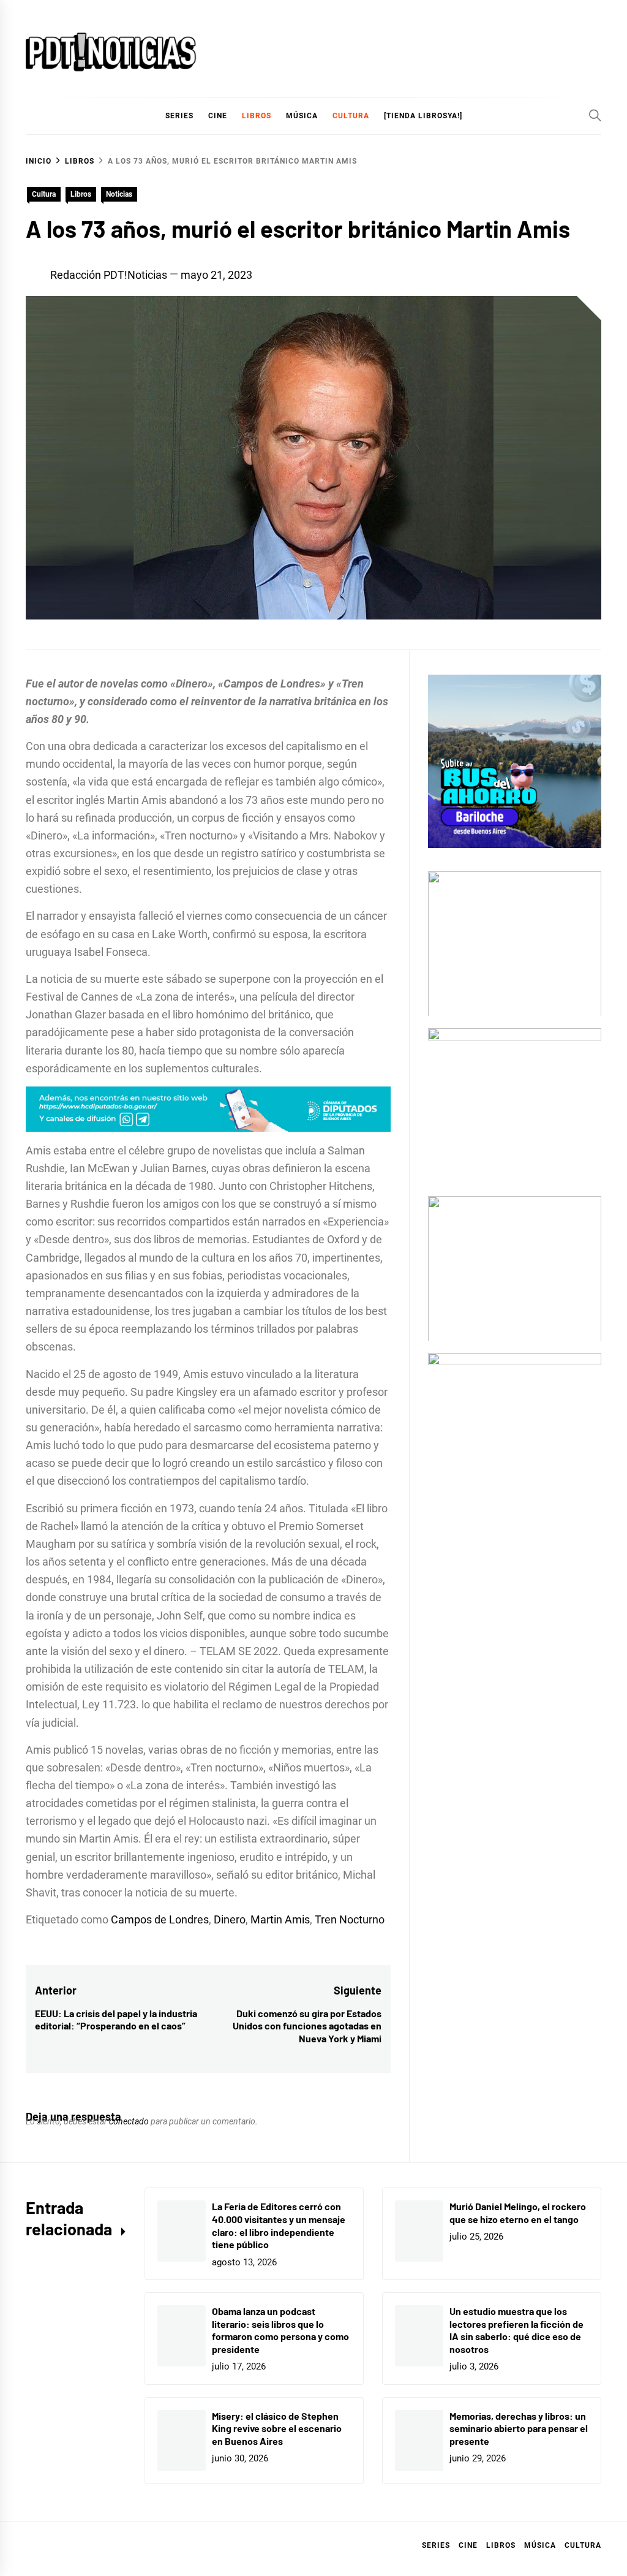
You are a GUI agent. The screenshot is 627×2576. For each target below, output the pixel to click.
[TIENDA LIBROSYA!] (423, 116)
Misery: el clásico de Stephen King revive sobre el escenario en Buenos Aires (277, 2429)
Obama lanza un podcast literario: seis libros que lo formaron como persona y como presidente (280, 2330)
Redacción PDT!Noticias (109, 275)
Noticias (119, 194)
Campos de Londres (160, 1919)
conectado (129, 2121)
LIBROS (257, 116)
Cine (218, 116)
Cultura (351, 116)
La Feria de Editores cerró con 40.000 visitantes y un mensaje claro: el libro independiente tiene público (279, 2225)
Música (540, 2545)
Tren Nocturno (350, 1919)
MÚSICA (302, 116)
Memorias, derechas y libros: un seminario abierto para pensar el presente (519, 2429)
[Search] (595, 115)
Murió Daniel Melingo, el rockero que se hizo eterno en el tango (518, 2213)
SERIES (179, 116)
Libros (81, 194)
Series (436, 2545)
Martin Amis (280, 1919)
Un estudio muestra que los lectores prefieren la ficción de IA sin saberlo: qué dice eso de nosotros (516, 2330)
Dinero (230, 1919)
